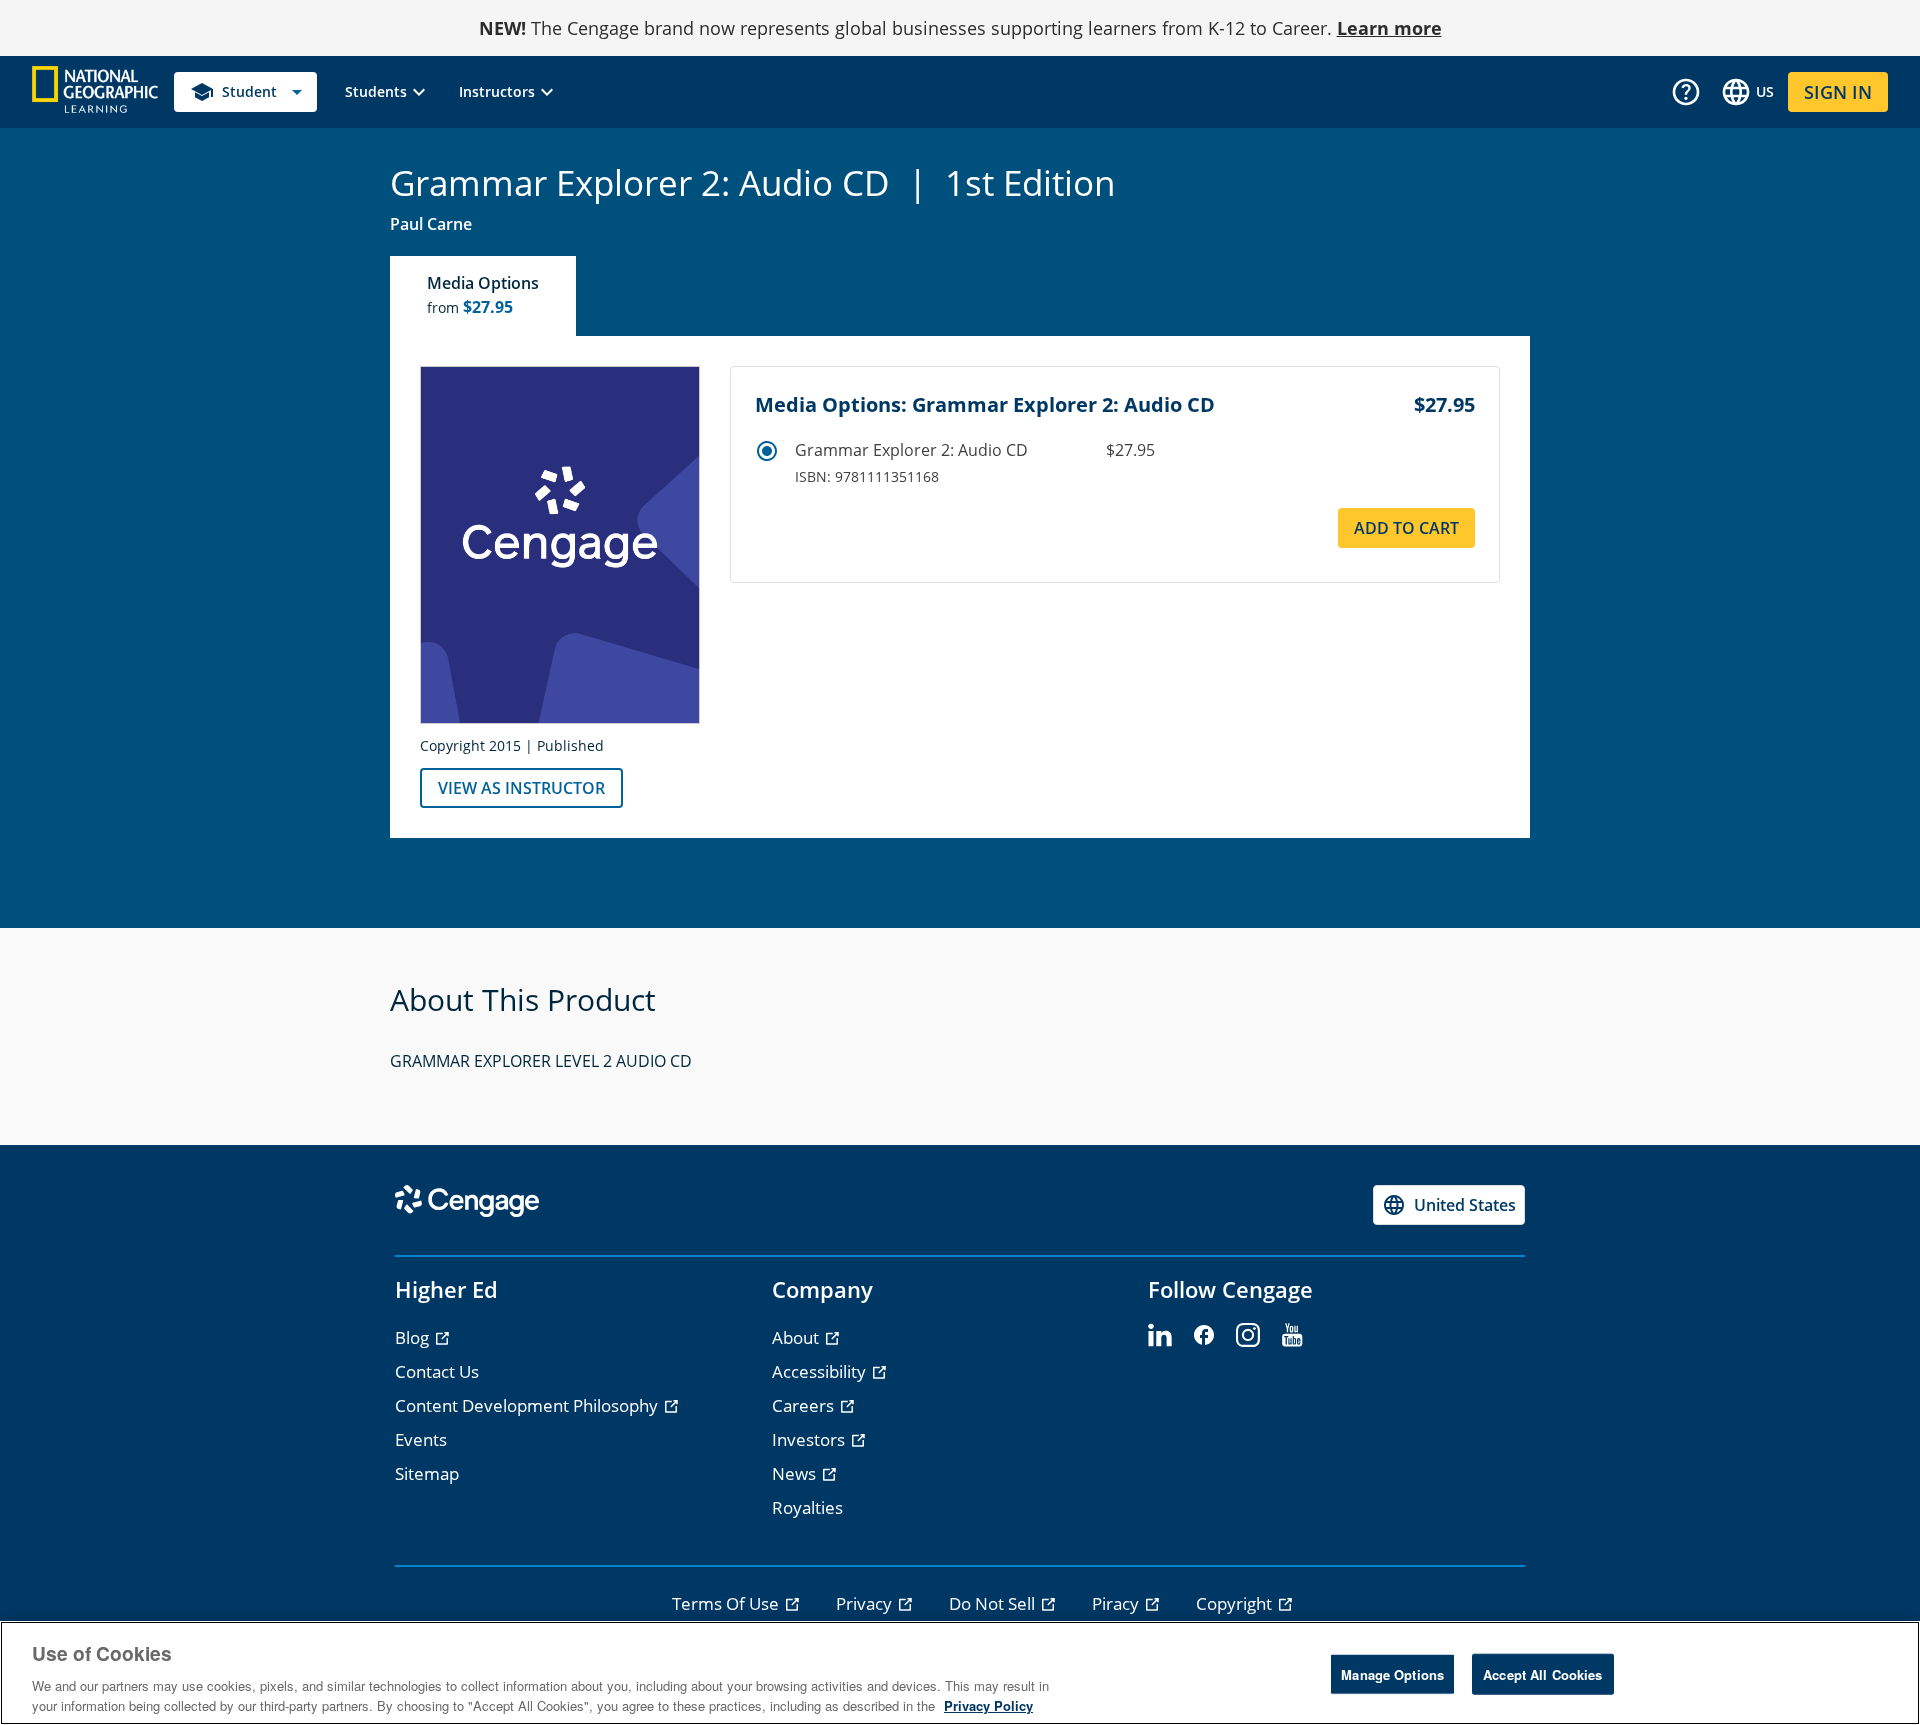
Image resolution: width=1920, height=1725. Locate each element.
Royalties (807, 1507)
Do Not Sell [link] (994, 1603)
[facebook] (1204, 1336)
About (797, 1337)
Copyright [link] (1236, 1603)
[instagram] (1248, 1336)
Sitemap (427, 1473)
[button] (388, 92)
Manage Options (1392, 1674)
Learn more (1389, 28)
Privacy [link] (866, 1603)
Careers (805, 1405)
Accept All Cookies (1542, 1674)
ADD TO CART (1406, 528)
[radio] (767, 451)
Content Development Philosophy (528, 1405)
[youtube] (1292, 1336)
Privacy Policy (988, 1704)
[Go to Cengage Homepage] (95, 90)
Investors (810, 1439)
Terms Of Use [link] (727, 1603)
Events (421, 1439)
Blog (414, 1337)
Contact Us (437, 1371)
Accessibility (821, 1371)
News (796, 1473)
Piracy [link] (1117, 1603)
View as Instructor (521, 788)
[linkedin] (1160, 1336)
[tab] (484, 296)
